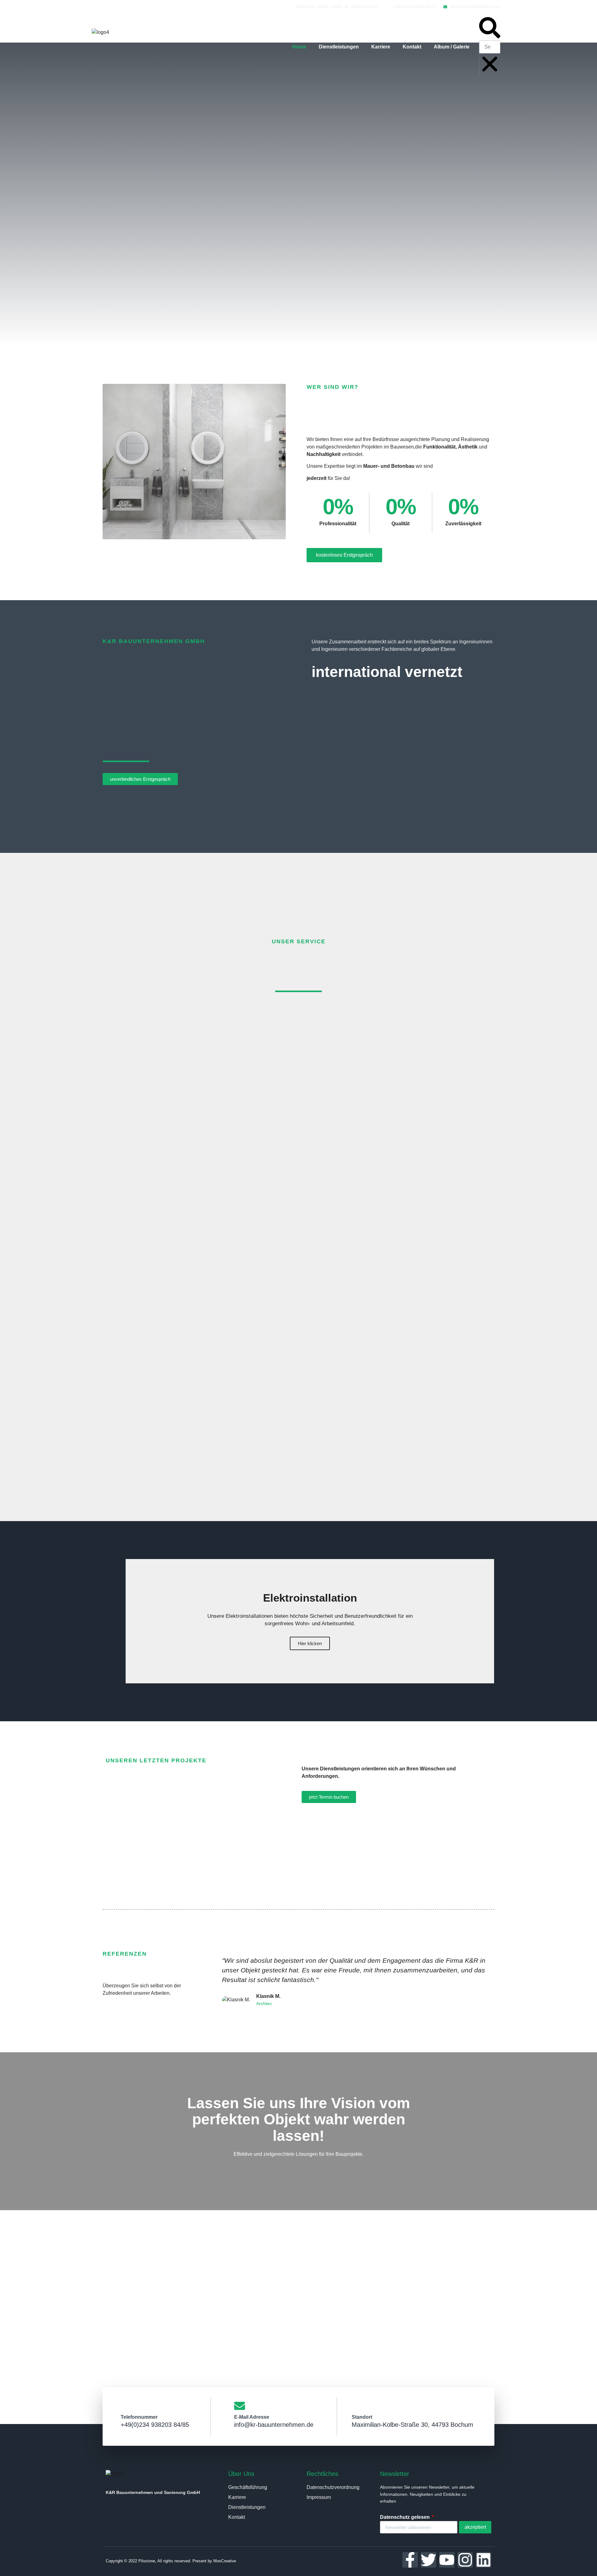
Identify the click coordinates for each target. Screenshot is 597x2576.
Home (299, 47)
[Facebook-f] (410, 2560)
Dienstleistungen (339, 47)
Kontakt (412, 47)
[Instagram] (465, 2560)
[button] (490, 29)
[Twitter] (428, 2560)
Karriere (381, 47)
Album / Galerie (452, 47)
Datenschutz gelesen (405, 2517)
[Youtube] (447, 2560)
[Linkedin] (484, 2560)
